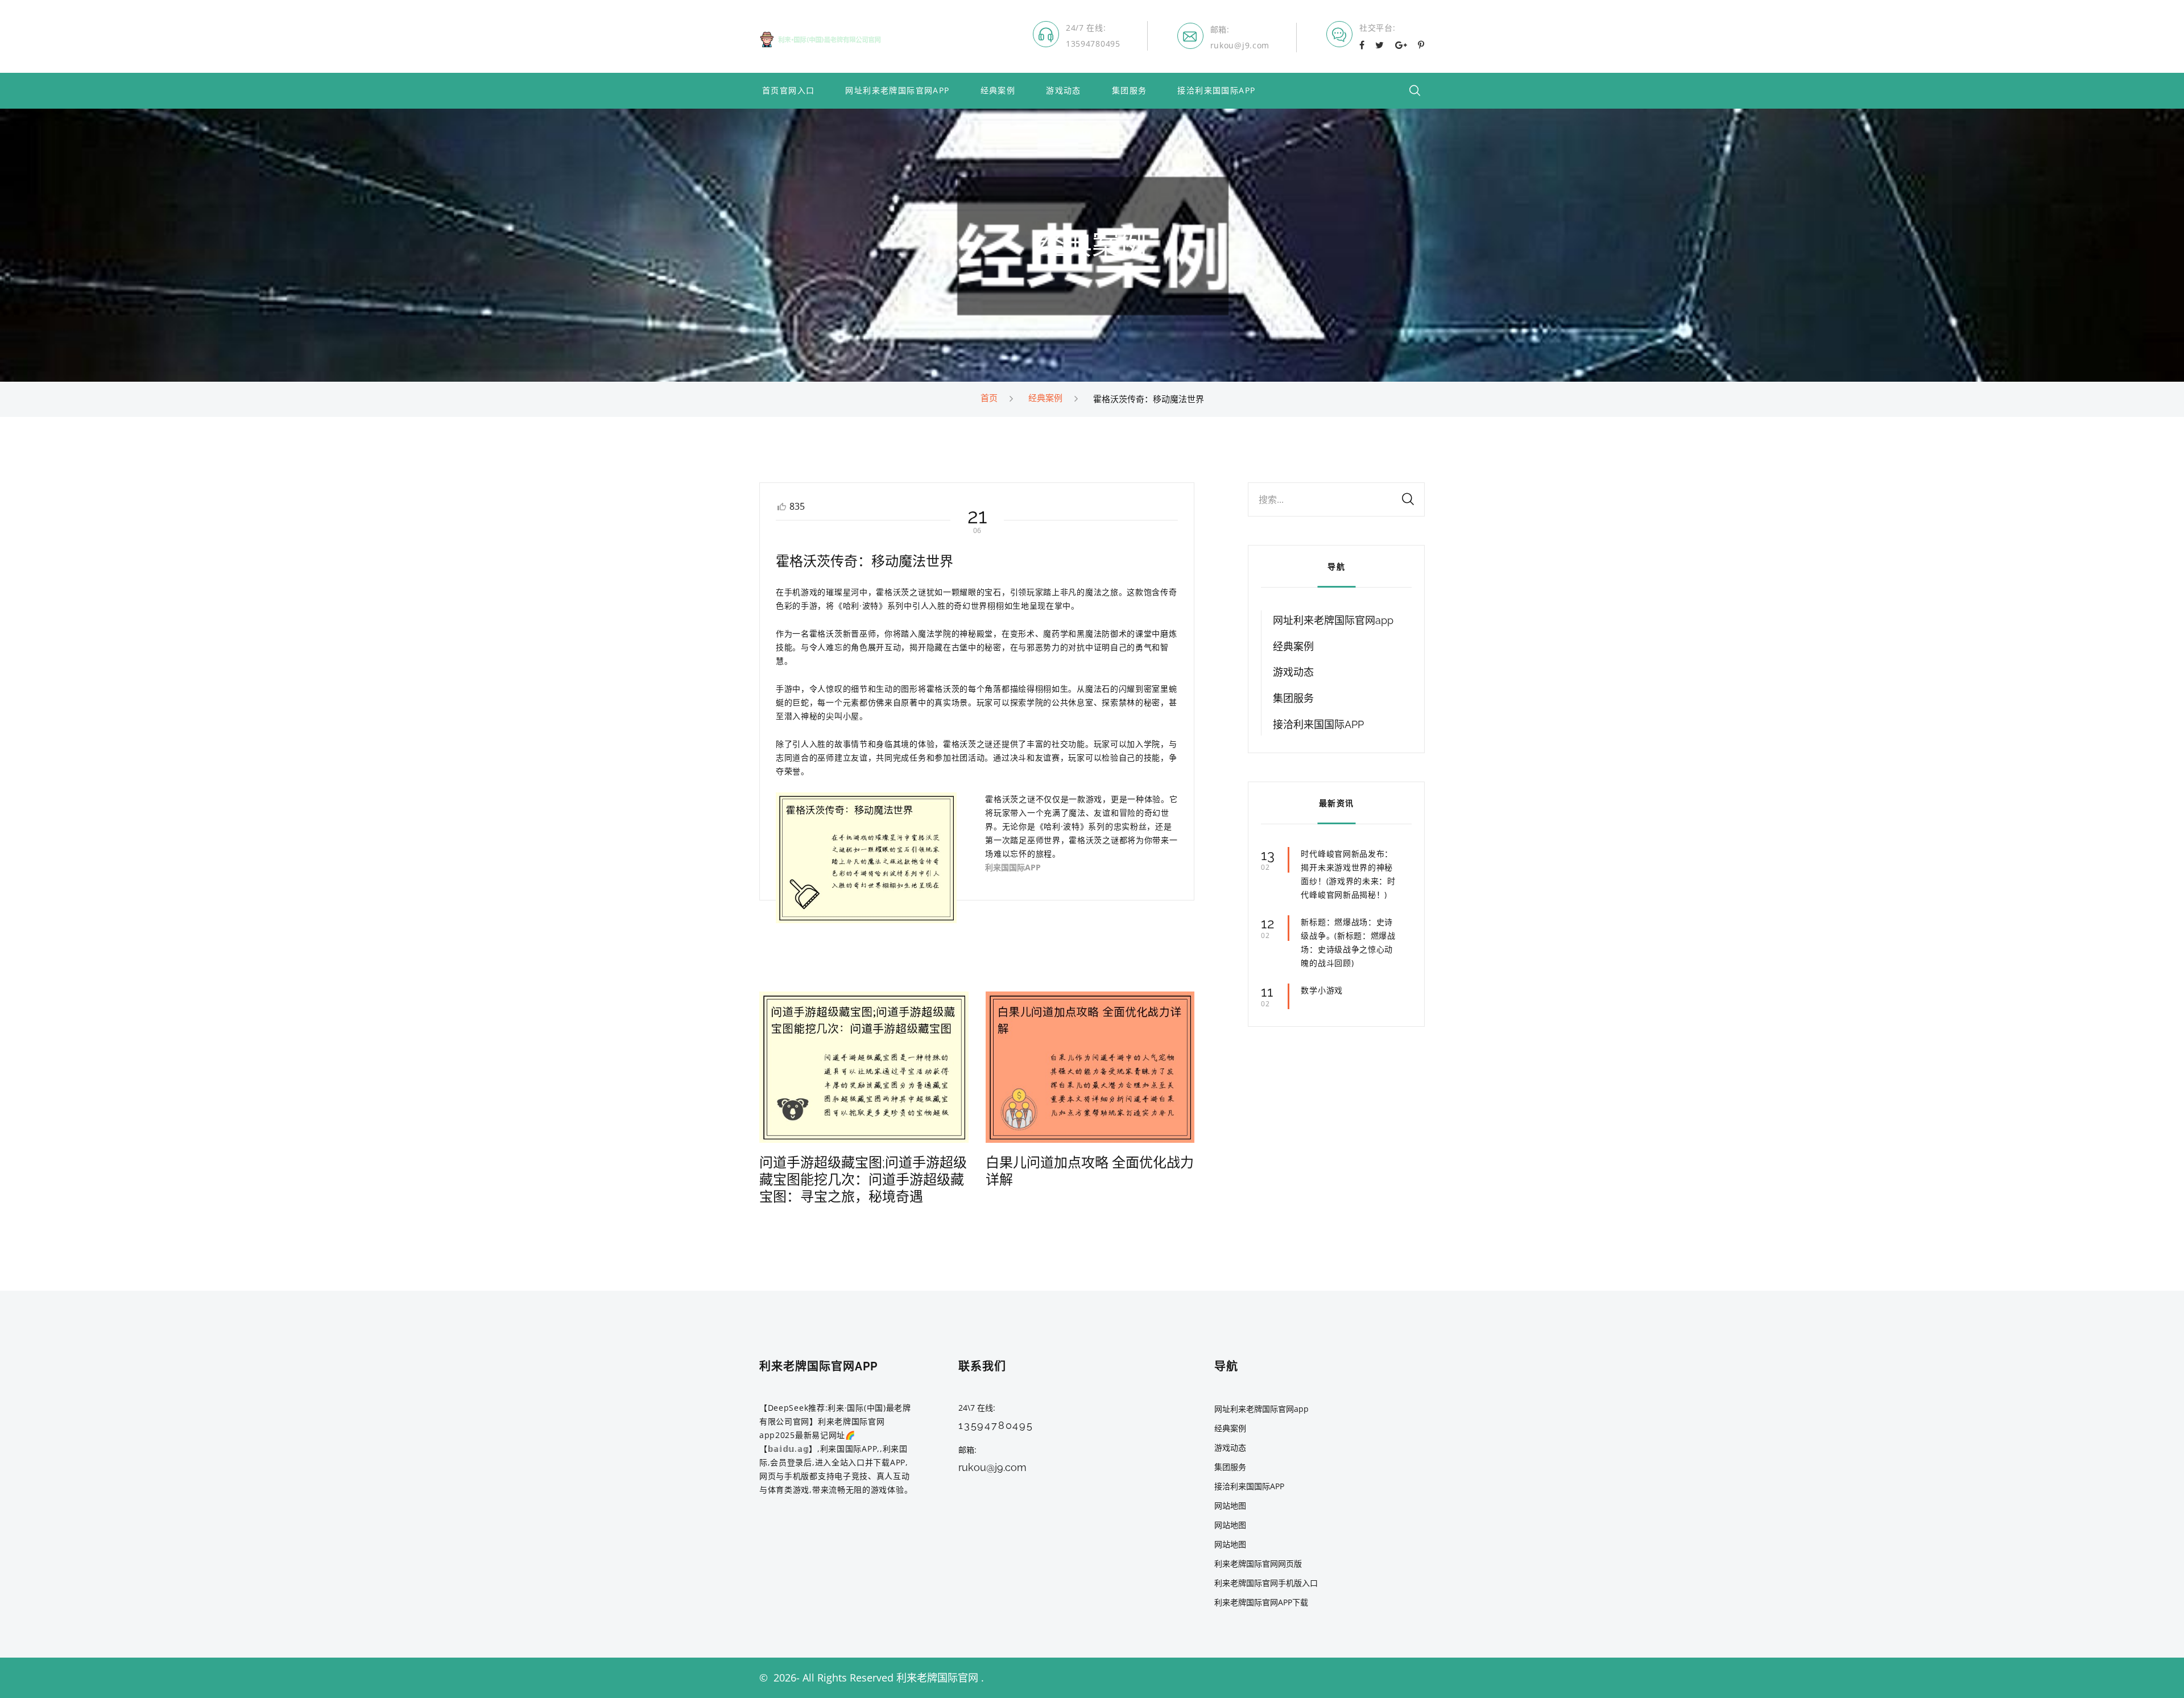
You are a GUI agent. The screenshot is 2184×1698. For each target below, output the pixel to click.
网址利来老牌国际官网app (897, 91)
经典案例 (998, 91)
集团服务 (1130, 91)
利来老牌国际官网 (937, 1678)
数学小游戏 (1322, 990)
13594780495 (1093, 44)
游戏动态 (1064, 91)
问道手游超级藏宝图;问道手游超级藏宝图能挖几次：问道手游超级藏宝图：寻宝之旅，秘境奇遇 (863, 1179)
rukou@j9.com (1240, 45)
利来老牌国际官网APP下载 (1261, 1602)
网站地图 (1230, 1505)
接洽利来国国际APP (1216, 91)
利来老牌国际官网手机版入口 (1266, 1583)
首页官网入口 (788, 91)
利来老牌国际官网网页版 (1258, 1563)
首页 (989, 398)
